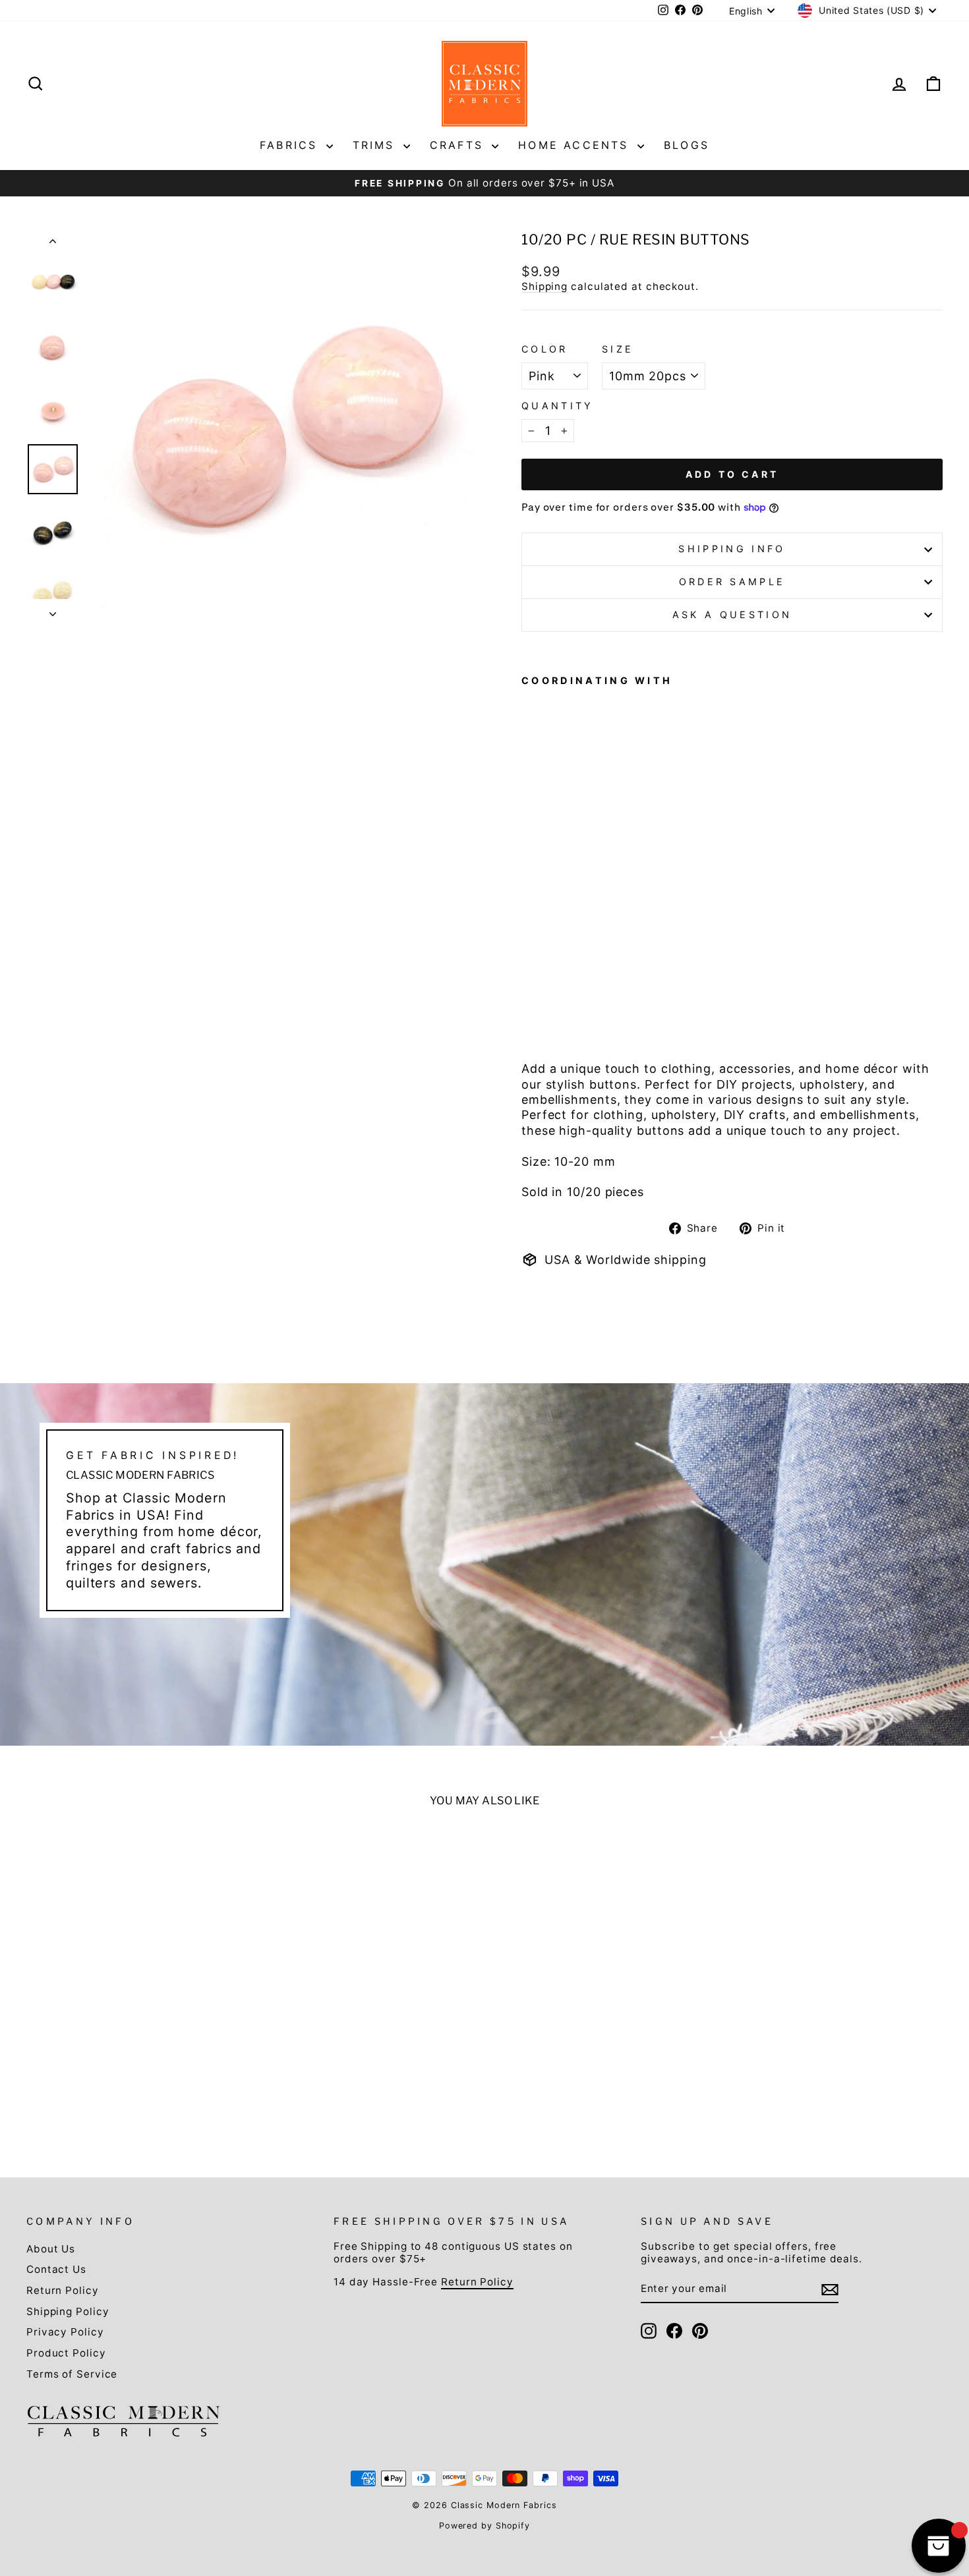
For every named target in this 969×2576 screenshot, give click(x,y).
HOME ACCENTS (576, 145)
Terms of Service (72, 2374)
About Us (51, 2249)
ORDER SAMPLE (732, 582)
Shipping (544, 286)
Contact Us (56, 2269)
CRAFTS (459, 145)
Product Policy (66, 2353)
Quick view (136, 2042)
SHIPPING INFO (732, 549)
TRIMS (376, 145)
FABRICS (291, 145)
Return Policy (63, 2290)
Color (545, 349)
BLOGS (687, 145)
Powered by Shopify (484, 2526)
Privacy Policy (65, 2332)
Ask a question (732, 615)
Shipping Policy (68, 2311)
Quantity (558, 406)
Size (618, 349)
